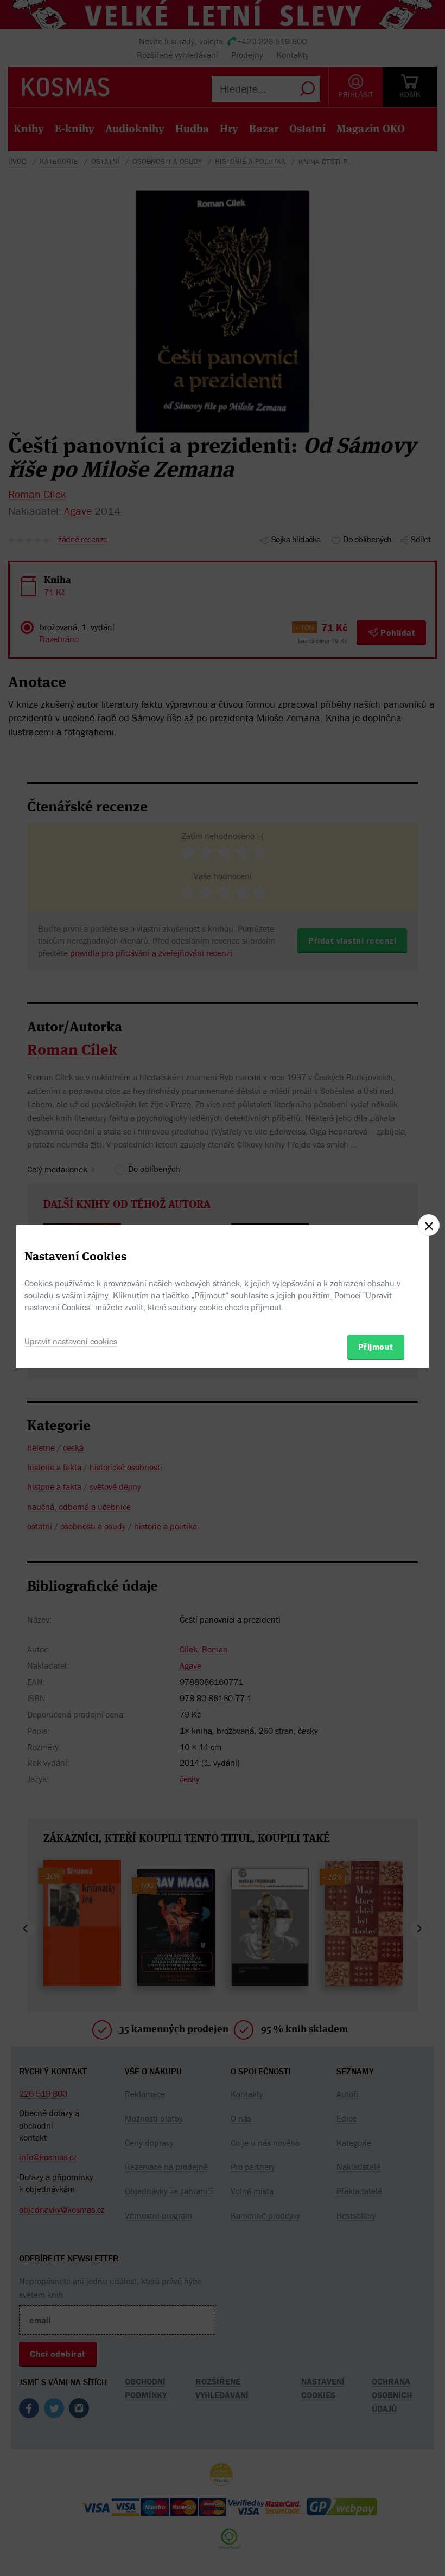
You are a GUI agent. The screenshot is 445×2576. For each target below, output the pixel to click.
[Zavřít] (429, 1225)
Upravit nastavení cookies (71, 1341)
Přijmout (376, 1347)
